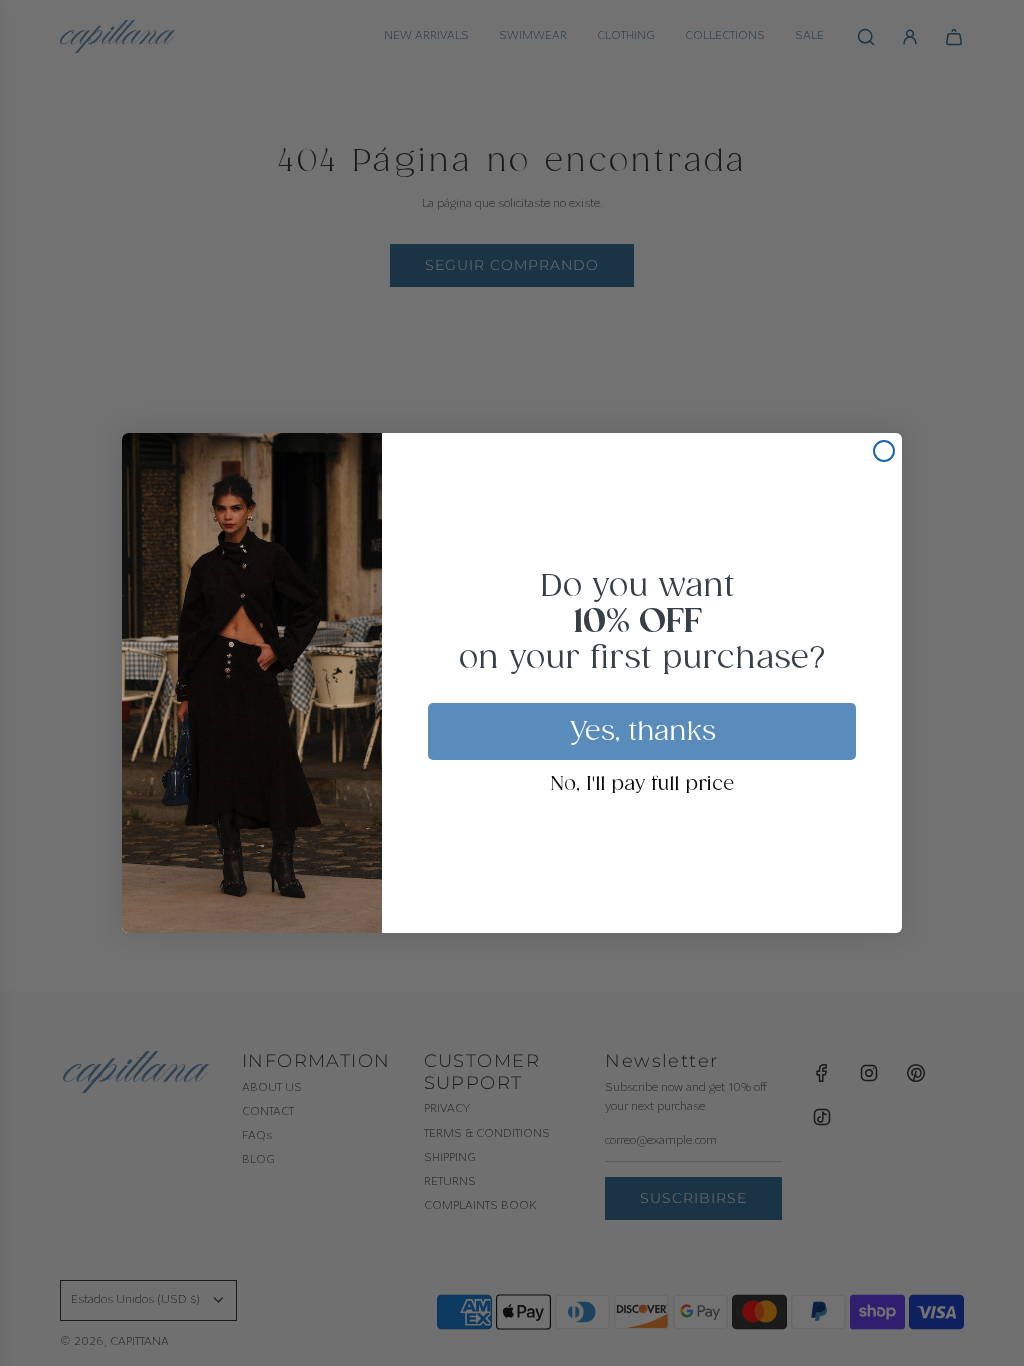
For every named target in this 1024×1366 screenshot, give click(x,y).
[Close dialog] (884, 451)
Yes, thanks (642, 732)
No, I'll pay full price (642, 785)
